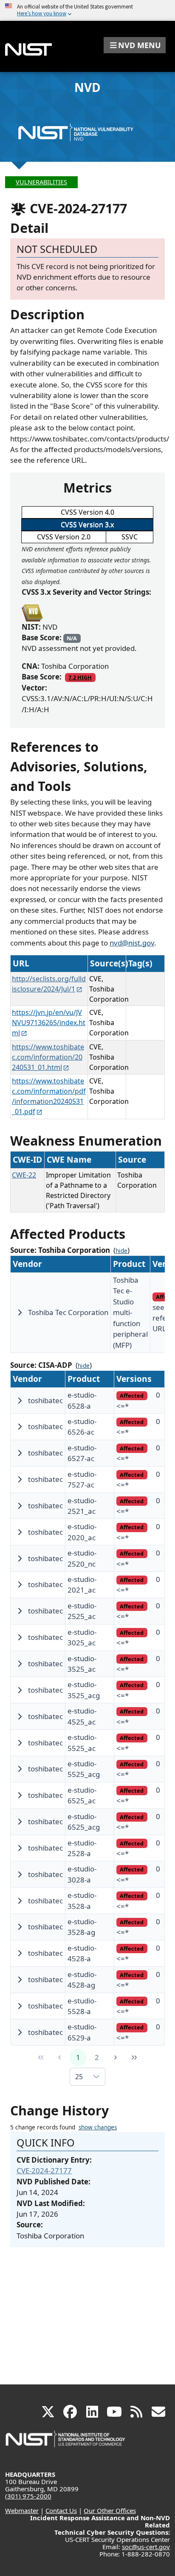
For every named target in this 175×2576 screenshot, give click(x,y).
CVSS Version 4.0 (87, 512)
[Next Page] (116, 2057)
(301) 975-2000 (28, 2496)
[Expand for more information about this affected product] (20, 1312)
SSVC (130, 537)
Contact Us (61, 2510)
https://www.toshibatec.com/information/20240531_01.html (48, 1057)
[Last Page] (134, 2057)
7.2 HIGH (80, 677)
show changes (98, 2127)
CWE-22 (24, 1175)
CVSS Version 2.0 (64, 537)
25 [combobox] (79, 2077)
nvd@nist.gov (132, 943)
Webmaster (22, 2510)
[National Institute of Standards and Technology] (66, 2443)
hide (121, 1251)
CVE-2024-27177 (44, 2171)
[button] (135, 45)
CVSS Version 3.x (87, 524)
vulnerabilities (41, 182)
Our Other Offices (110, 2510)
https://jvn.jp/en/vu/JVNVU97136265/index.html (49, 1023)
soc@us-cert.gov (146, 2547)
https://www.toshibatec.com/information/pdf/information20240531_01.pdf (49, 1096)
